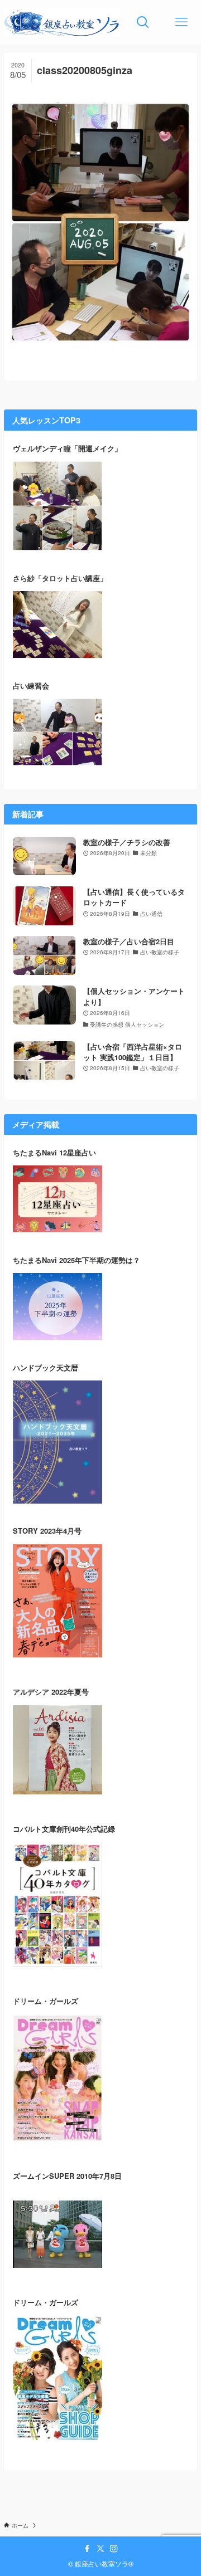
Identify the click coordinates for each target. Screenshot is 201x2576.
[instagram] (114, 2549)
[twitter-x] (100, 2549)
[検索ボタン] (143, 22)
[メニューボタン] (182, 22)
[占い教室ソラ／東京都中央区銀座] (62, 22)
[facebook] (87, 2549)
